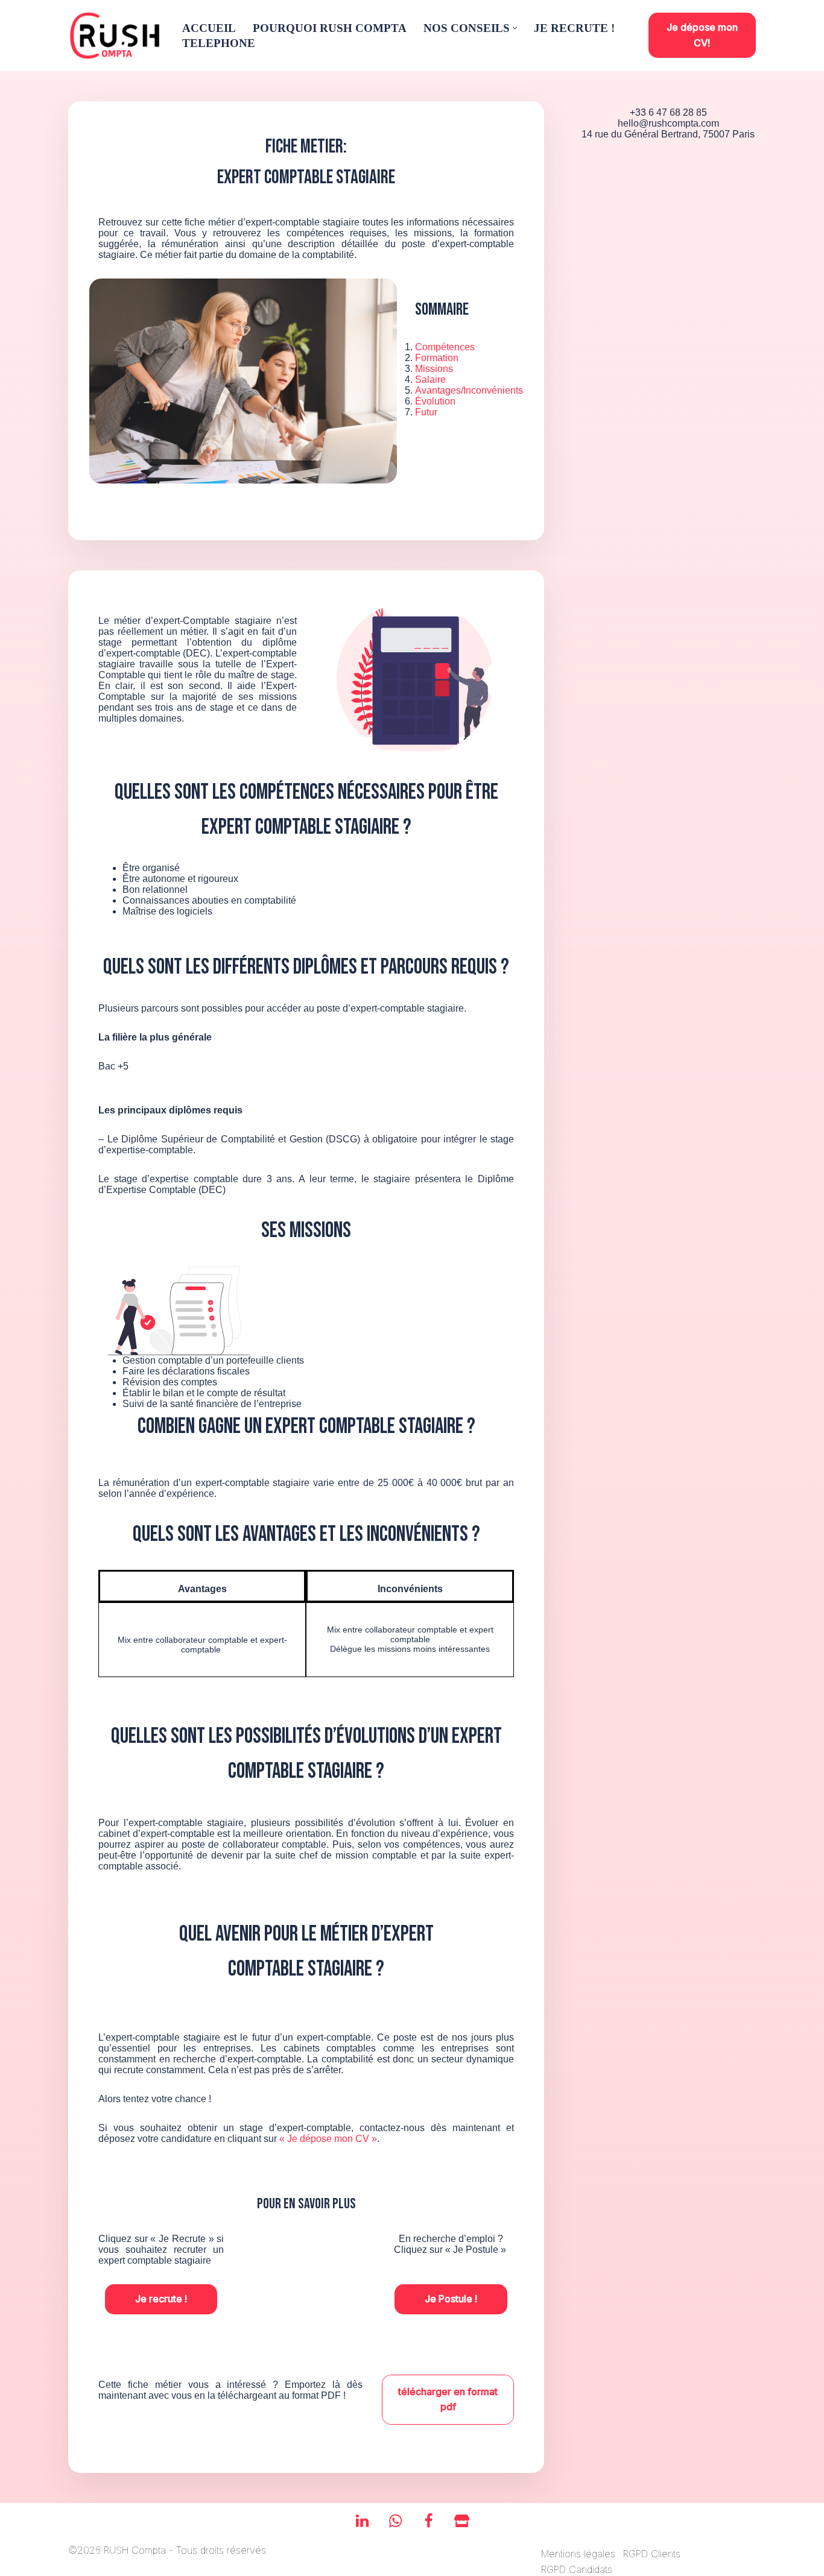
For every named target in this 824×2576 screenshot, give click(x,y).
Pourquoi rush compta (330, 28)
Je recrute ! (161, 2299)
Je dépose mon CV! (702, 35)
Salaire (430, 379)
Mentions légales (578, 2554)
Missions (434, 369)
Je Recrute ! (574, 28)
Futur (426, 412)
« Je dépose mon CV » (328, 2139)
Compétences (445, 347)
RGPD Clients (652, 2554)
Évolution (435, 401)
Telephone (219, 43)
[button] (515, 28)
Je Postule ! (451, 2299)
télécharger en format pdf (448, 2399)
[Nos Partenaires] (462, 2521)
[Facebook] (429, 2521)
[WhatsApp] (395, 2521)
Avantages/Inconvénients (469, 390)
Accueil (209, 28)
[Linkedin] (362, 2521)
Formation (437, 358)
